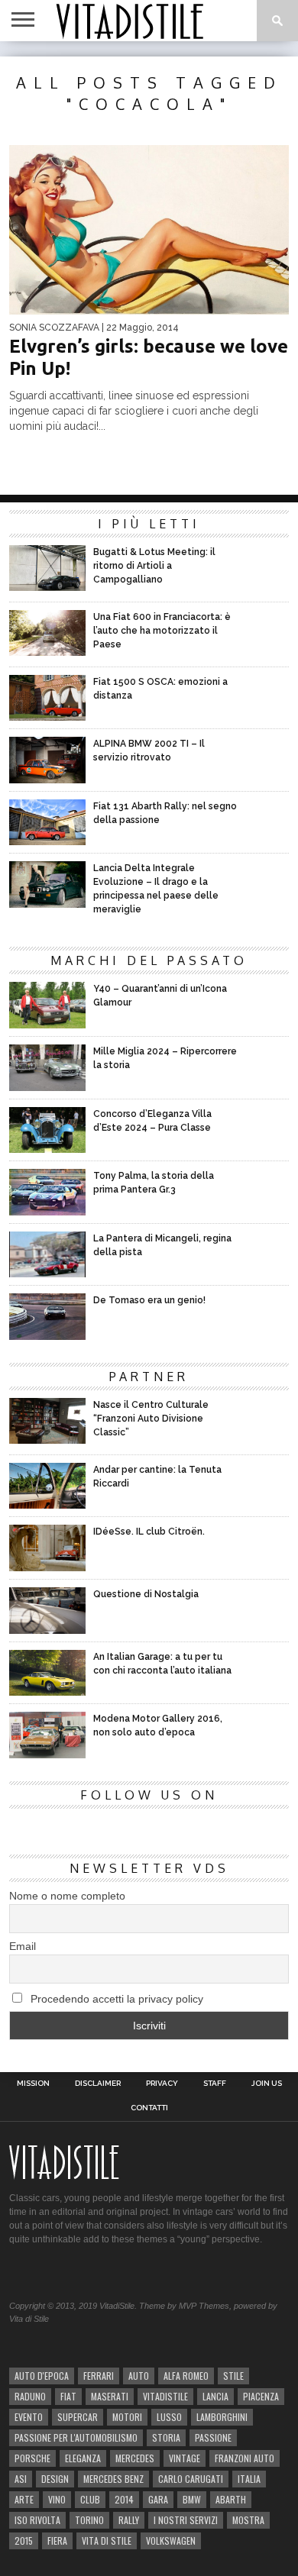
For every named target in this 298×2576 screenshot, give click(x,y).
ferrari (99, 2376)
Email (23, 1946)
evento (29, 2417)
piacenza (261, 2396)
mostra (248, 2520)
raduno (30, 2396)
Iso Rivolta (37, 2520)
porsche (32, 2458)
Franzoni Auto (245, 2458)
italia (249, 2479)
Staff (215, 2084)
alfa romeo (186, 2376)
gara (158, 2499)
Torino (89, 2520)
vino (57, 2499)
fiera (57, 2540)
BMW (192, 2499)
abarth (231, 2499)
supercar (78, 2417)
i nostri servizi (186, 2520)
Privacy (162, 2084)
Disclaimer (98, 2084)
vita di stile (107, 2540)
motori (127, 2417)
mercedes (135, 2458)
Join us (267, 2084)
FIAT (68, 2396)
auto (139, 2376)
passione (213, 2437)
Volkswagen (171, 2540)
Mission (33, 2084)
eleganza (83, 2458)
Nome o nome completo (67, 1896)
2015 (24, 2540)
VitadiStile (165, 2396)
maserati (110, 2396)
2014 (124, 2499)
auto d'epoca (42, 2376)
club (90, 2499)
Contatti (149, 2108)
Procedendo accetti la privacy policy (115, 1999)
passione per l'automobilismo (76, 2437)
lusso (169, 2417)
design (55, 2479)
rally (129, 2520)
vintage (185, 2458)
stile (233, 2376)
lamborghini (222, 2417)
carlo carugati (191, 2479)
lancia (215, 2396)
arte (24, 2499)
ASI (21, 2479)
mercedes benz (113, 2479)
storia (166, 2437)
